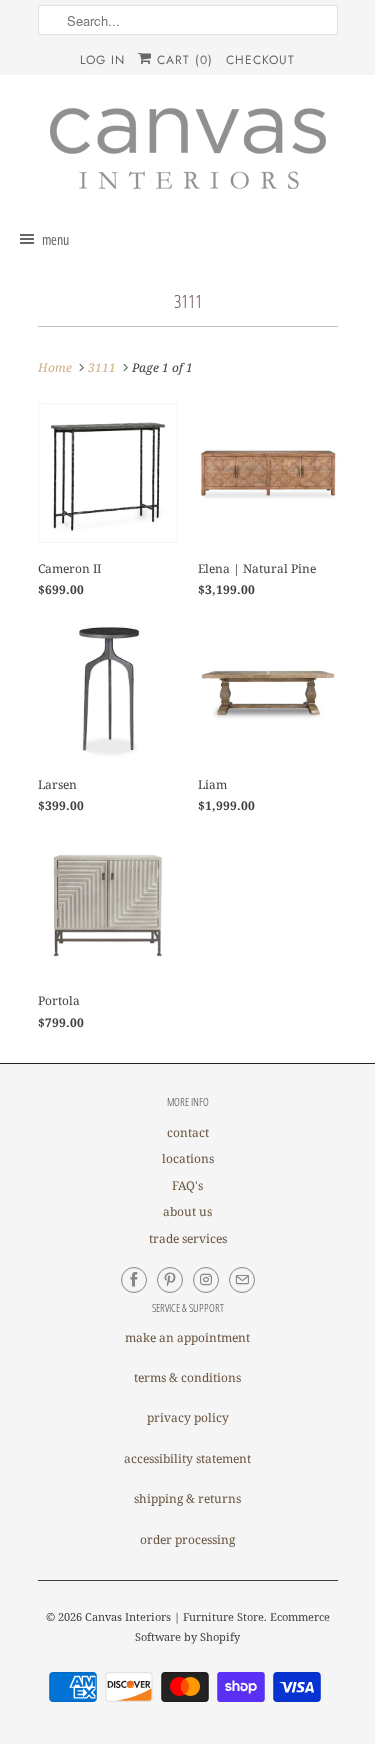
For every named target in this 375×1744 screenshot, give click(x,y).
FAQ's (187, 1185)
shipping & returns (187, 1498)
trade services (188, 1238)
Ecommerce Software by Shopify (232, 1626)
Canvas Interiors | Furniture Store (174, 1616)
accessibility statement (187, 1458)
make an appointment (187, 1337)
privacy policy (188, 1417)
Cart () (182, 60)
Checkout (260, 60)
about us (187, 1211)
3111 (188, 301)
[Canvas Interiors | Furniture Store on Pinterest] (170, 1280)
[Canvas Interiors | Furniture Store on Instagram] (206, 1280)
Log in (102, 60)
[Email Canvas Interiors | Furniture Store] (242, 1280)
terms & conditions (187, 1377)
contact (188, 1132)
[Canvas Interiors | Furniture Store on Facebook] (134, 1280)
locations (188, 1158)
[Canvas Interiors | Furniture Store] (188, 150)
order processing (187, 1539)
